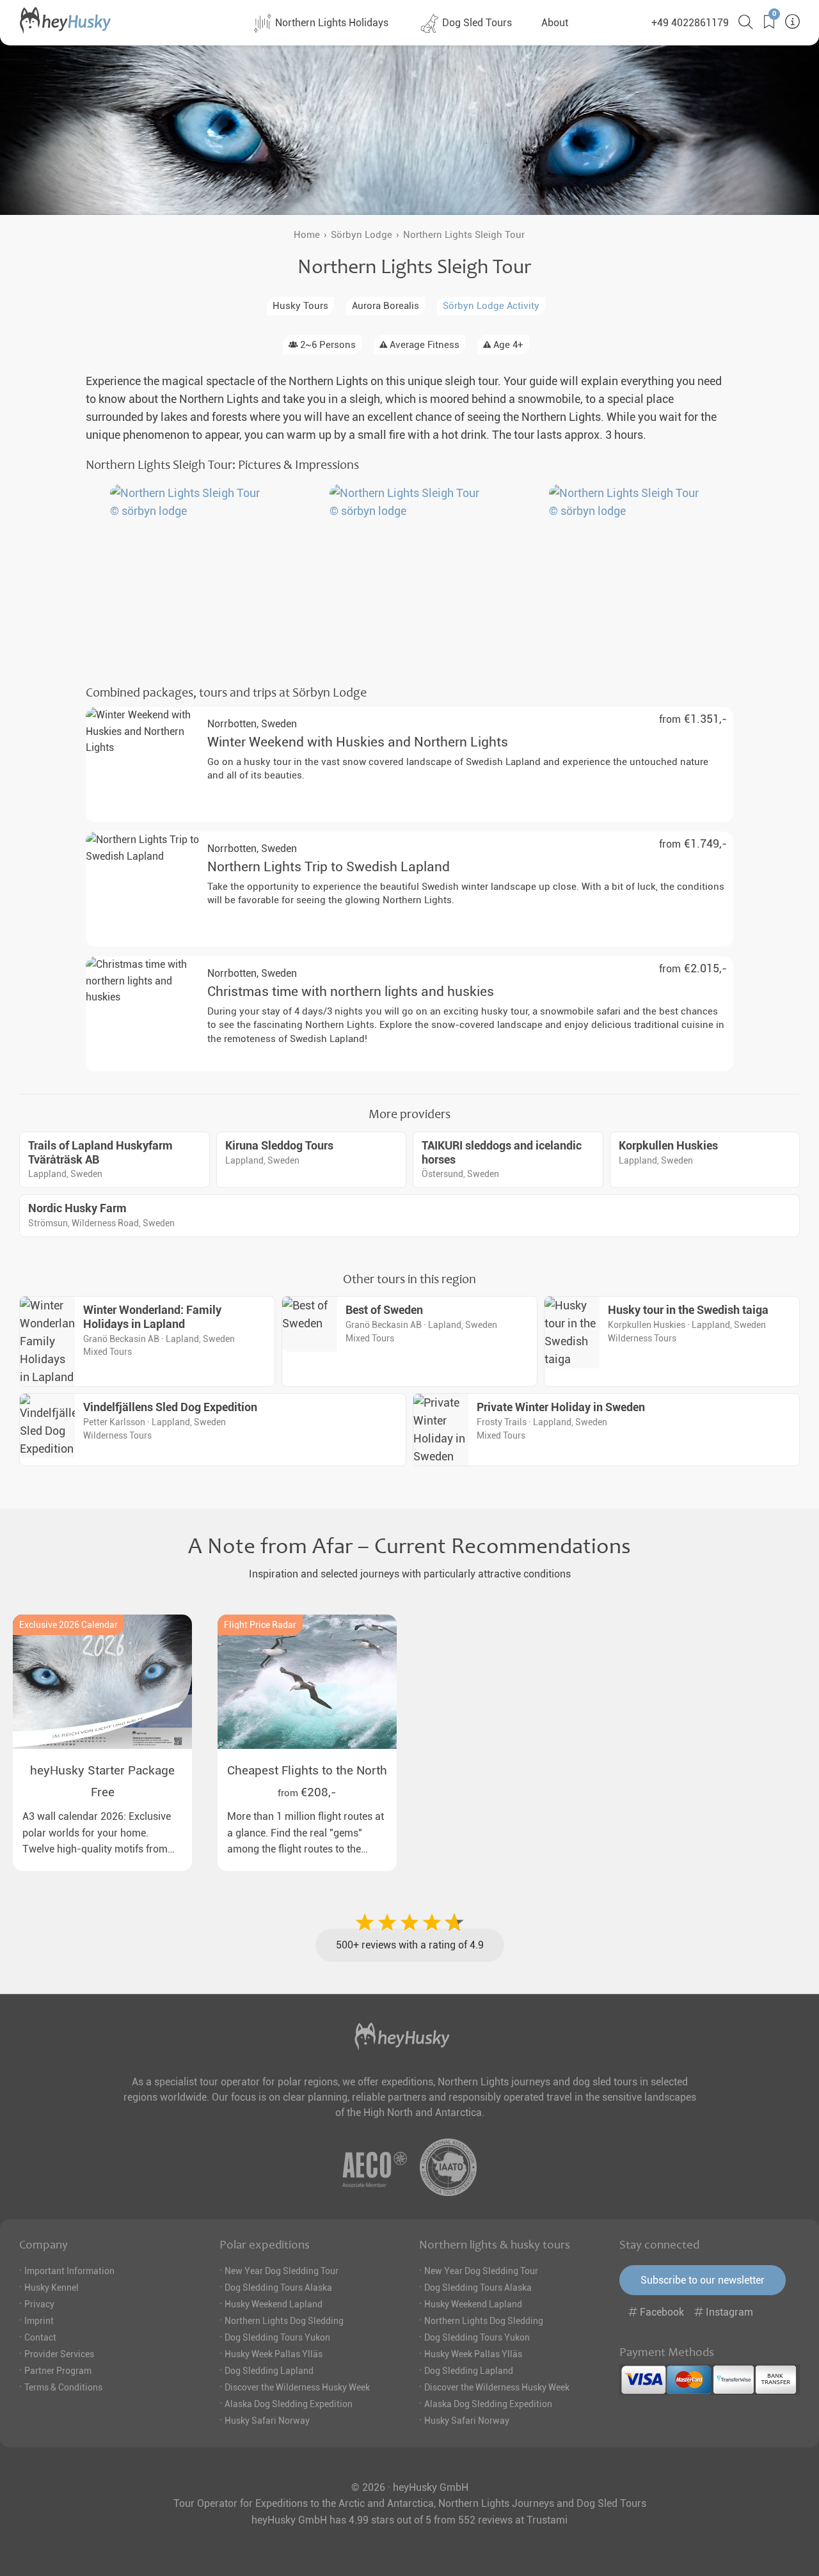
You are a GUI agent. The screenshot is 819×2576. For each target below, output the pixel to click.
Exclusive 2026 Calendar (68, 1625)
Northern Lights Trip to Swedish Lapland (329, 867)
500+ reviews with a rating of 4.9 (410, 1945)
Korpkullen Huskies (668, 1146)
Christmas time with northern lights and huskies (351, 992)
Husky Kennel (52, 2288)
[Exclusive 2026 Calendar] (102, 1682)
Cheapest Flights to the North (307, 1770)
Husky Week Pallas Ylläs (274, 2354)
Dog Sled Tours (476, 23)
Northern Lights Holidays (330, 23)
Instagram (728, 2312)
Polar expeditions (265, 2245)
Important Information (69, 2271)
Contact (40, 2337)
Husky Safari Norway (267, 2421)
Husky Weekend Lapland (274, 2304)
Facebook (662, 2312)
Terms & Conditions (63, 2387)
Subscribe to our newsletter (703, 2280)
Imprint (39, 2321)
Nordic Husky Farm (77, 1208)
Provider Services (59, 2354)
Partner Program (58, 2371)
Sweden (252, 724)
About (555, 23)
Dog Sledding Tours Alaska (278, 2288)
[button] (764, 22)
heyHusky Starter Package (102, 1770)
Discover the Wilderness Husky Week (297, 2387)
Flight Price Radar (260, 1625)
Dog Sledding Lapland (269, 2371)
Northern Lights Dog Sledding (284, 2321)
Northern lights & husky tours (495, 2245)
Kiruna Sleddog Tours (279, 1146)
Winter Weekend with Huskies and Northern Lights (358, 742)
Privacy (39, 2304)
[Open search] (741, 22)
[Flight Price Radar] (307, 1682)
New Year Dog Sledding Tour (282, 2271)
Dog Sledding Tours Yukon (277, 2337)
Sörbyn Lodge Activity (491, 306)
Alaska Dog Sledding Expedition (289, 2404)
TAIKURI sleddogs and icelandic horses (502, 1153)
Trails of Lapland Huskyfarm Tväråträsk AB (100, 1153)
